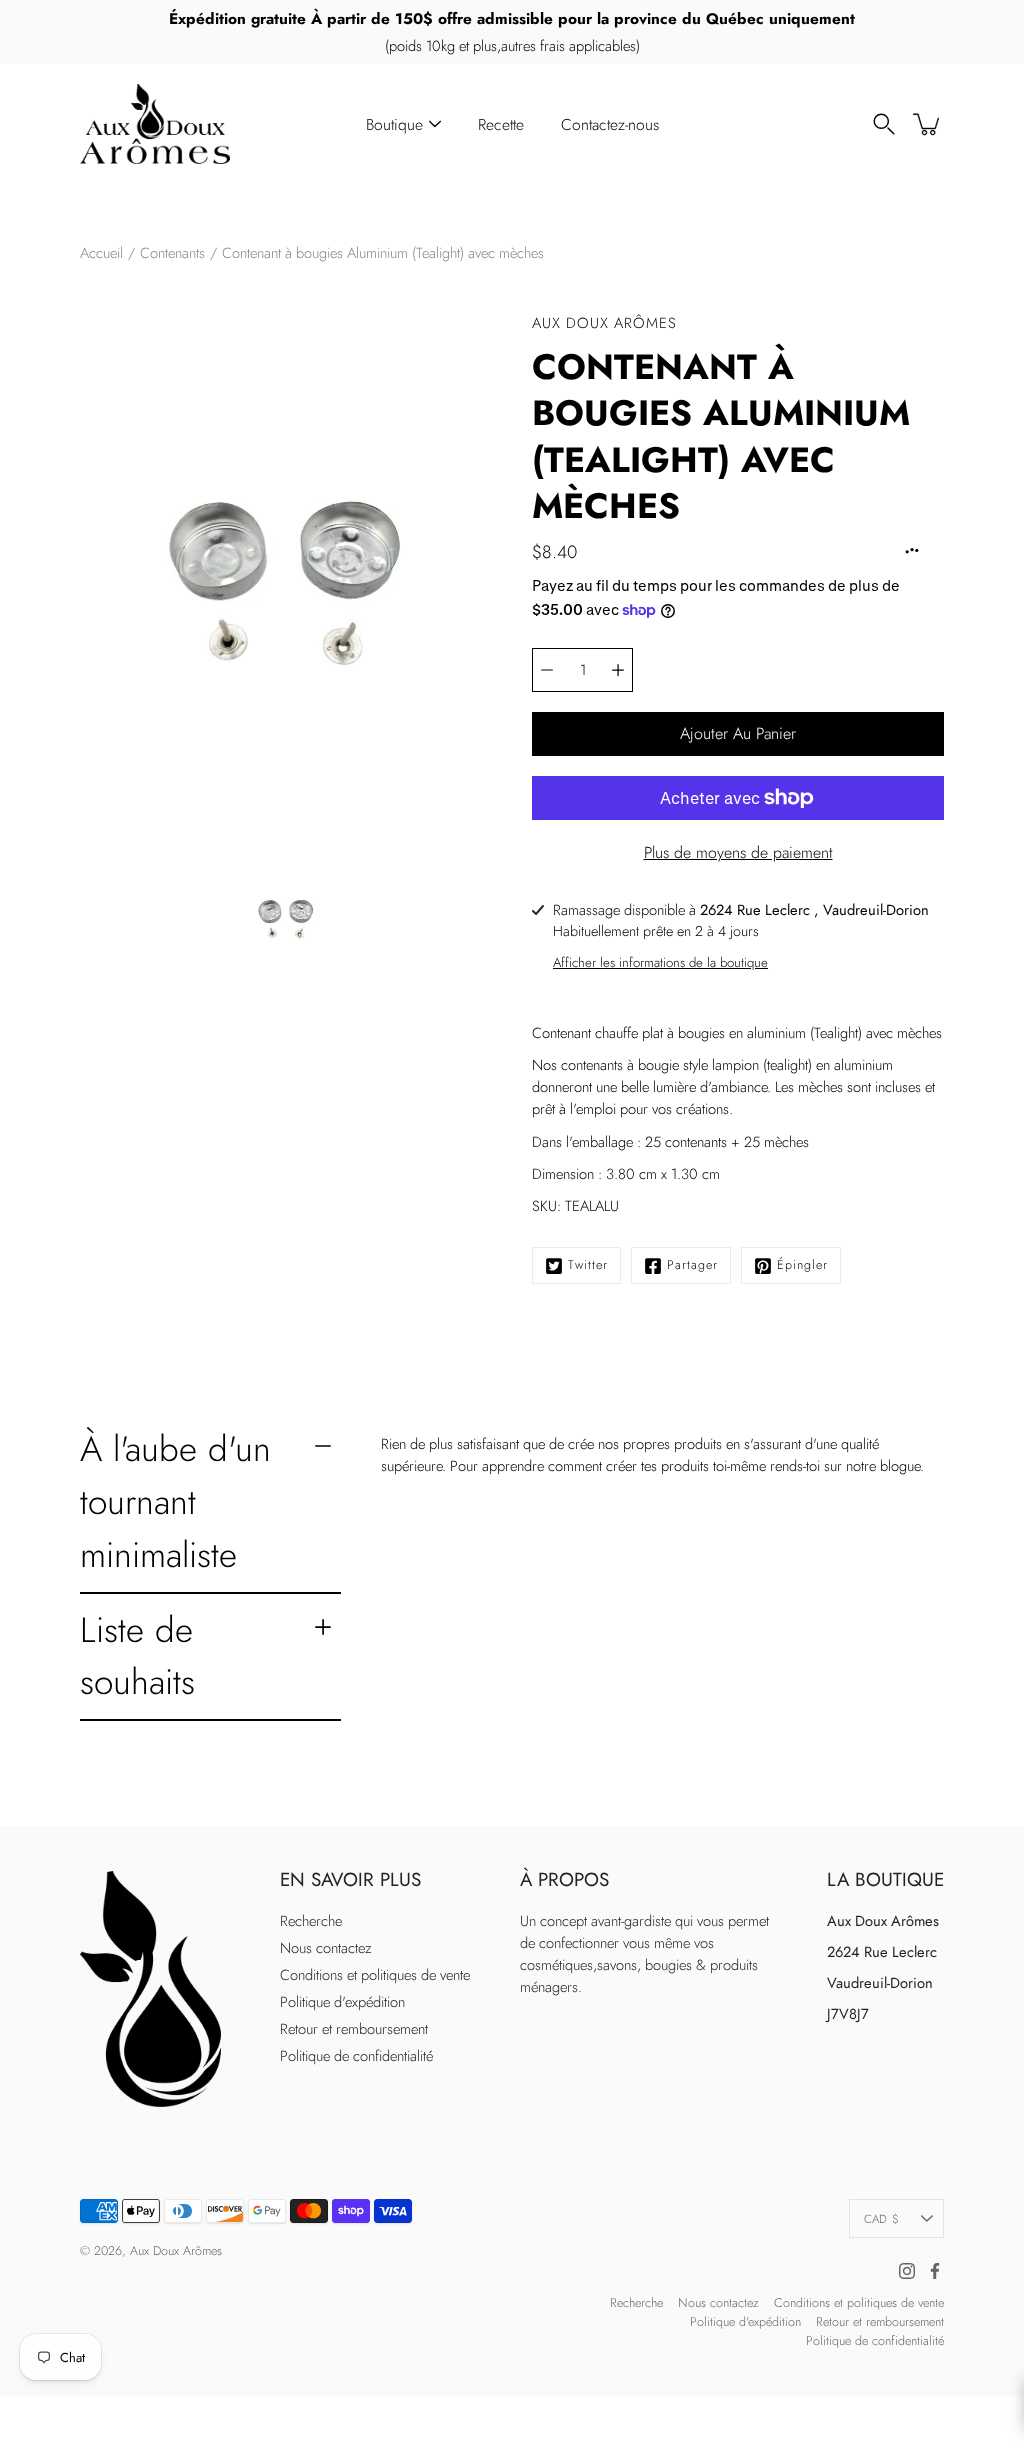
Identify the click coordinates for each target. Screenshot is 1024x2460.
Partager (692, 1265)
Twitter (588, 1265)
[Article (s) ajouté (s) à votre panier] (928, 124)
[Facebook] (935, 2271)
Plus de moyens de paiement (738, 852)
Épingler (802, 1265)
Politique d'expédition (342, 2002)
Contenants (172, 253)
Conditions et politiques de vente (375, 1975)
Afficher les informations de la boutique (660, 962)
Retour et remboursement (354, 2029)
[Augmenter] (618, 670)
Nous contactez (326, 1948)
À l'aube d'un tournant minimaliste (175, 1501)
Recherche (311, 1921)
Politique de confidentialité (356, 2056)
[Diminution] (547, 670)
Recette (501, 124)
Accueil (101, 253)
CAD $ (881, 2218)
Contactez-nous (610, 124)
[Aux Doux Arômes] (155, 124)
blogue (900, 1466)
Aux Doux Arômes (176, 2251)
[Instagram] (907, 2271)
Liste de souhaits (137, 1656)
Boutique (394, 124)
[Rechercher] (884, 124)
